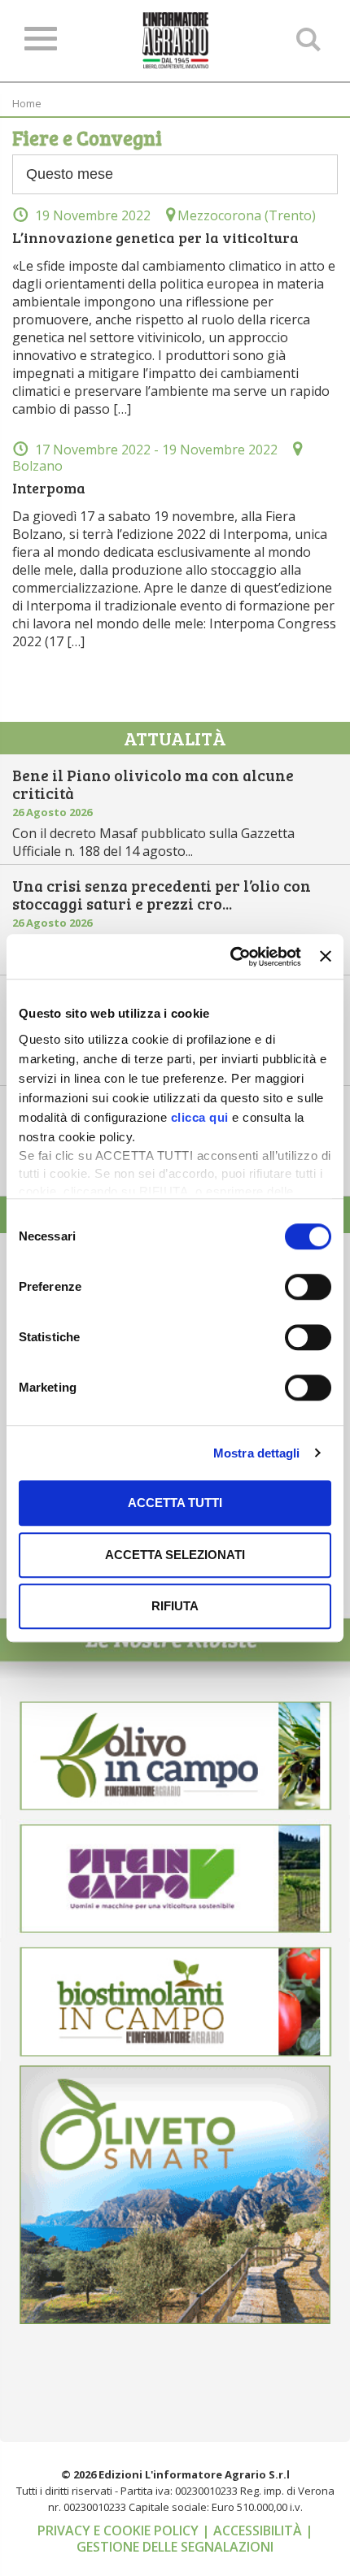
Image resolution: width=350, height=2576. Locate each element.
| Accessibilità (254, 2530)
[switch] (308, 1287)
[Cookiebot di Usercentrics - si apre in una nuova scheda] (230, 957)
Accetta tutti (175, 1503)
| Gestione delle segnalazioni (195, 2539)
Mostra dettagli (257, 1453)
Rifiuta (175, 1606)
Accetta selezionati (175, 1555)
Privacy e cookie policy (120, 2530)
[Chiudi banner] (326, 957)
